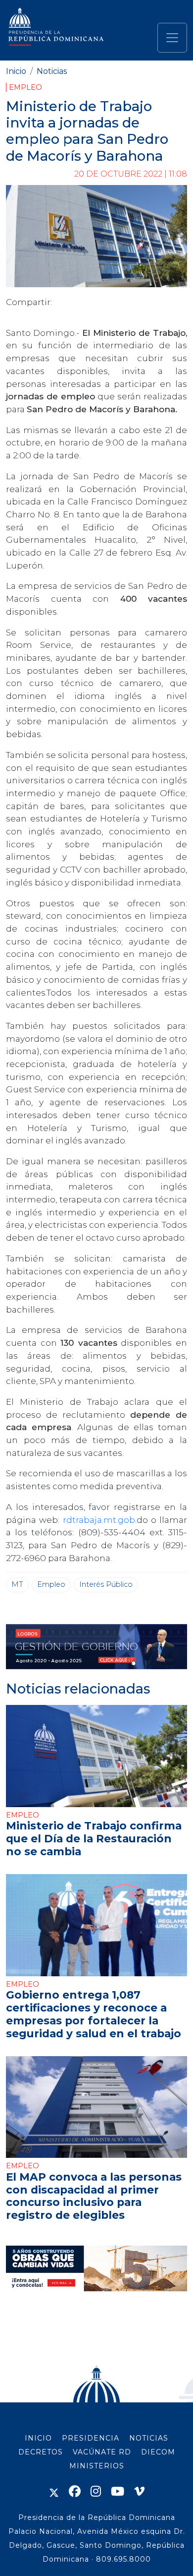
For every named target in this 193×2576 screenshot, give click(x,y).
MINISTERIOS (97, 2466)
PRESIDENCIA (91, 2438)
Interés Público (106, 1584)
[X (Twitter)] (54, 2491)
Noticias (52, 71)
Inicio (16, 71)
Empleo (25, 87)
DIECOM (158, 2452)
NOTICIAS (149, 2438)
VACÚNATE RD (102, 2452)
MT (17, 1584)
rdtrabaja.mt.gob (99, 1520)
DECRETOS (41, 2452)
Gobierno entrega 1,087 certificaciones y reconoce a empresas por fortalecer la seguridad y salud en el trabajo (94, 2014)
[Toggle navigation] (172, 38)
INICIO (38, 2438)
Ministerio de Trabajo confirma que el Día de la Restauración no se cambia (94, 1838)
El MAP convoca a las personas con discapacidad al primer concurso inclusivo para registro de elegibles (94, 2196)
